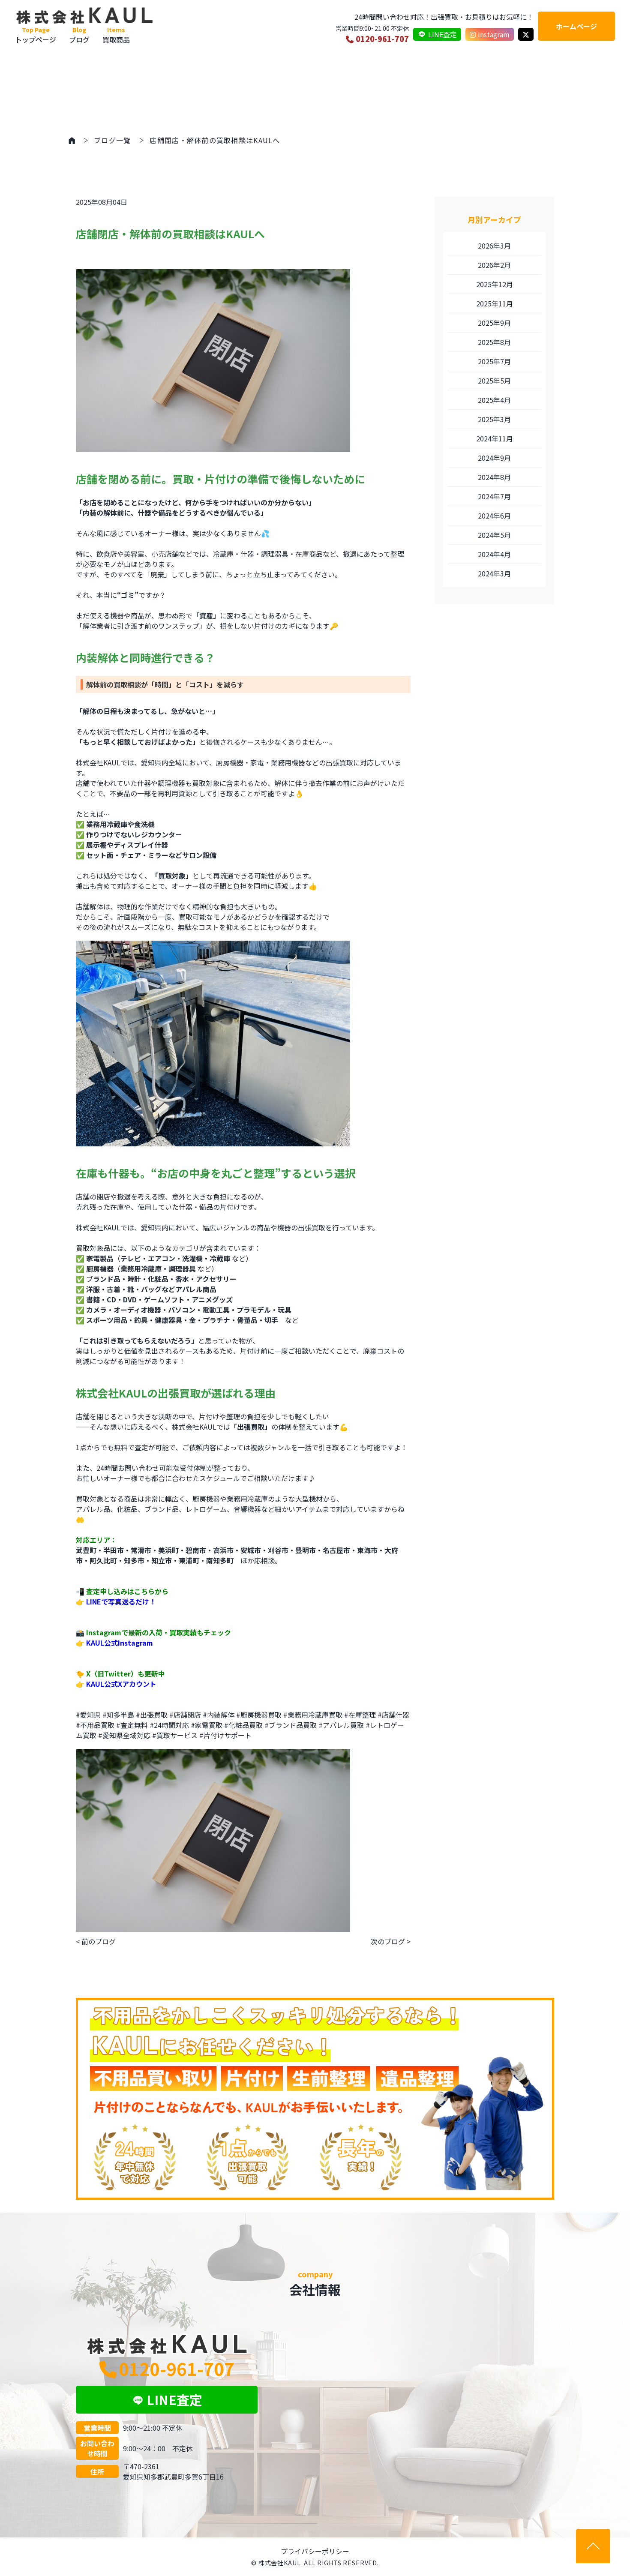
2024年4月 (494, 554)
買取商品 (116, 35)
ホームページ (576, 26)
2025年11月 (495, 303)
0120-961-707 (382, 39)
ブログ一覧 (112, 140)
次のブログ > (391, 1941)
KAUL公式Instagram (120, 1643)
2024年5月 (494, 535)
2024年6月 (494, 516)
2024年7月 (494, 496)
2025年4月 (494, 400)
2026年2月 (494, 265)
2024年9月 (494, 458)
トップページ (36, 35)
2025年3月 (494, 419)
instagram (494, 34)
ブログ (79, 35)
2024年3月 (494, 573)
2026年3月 (494, 246)
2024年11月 (495, 438)
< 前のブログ (96, 1941)
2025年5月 (494, 381)
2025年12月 (495, 284)
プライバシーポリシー (315, 2551)
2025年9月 (494, 323)
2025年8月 (494, 342)
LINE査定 (442, 34)
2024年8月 (494, 477)
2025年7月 (494, 361)
